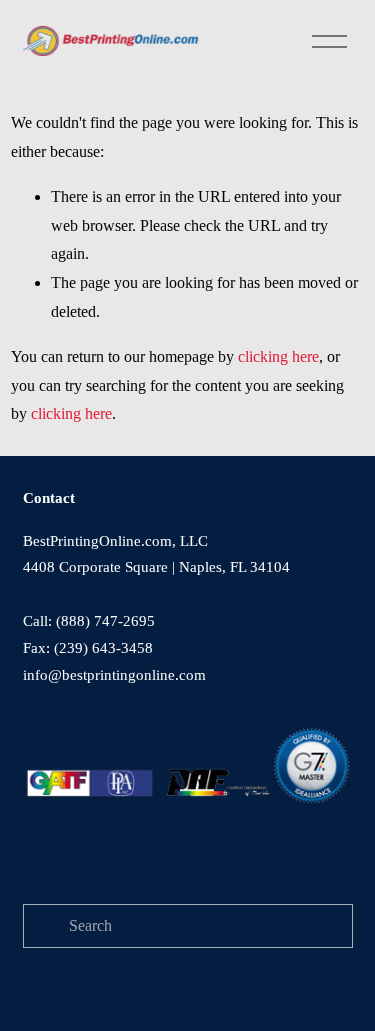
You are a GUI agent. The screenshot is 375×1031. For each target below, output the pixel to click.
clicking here (278, 356)
